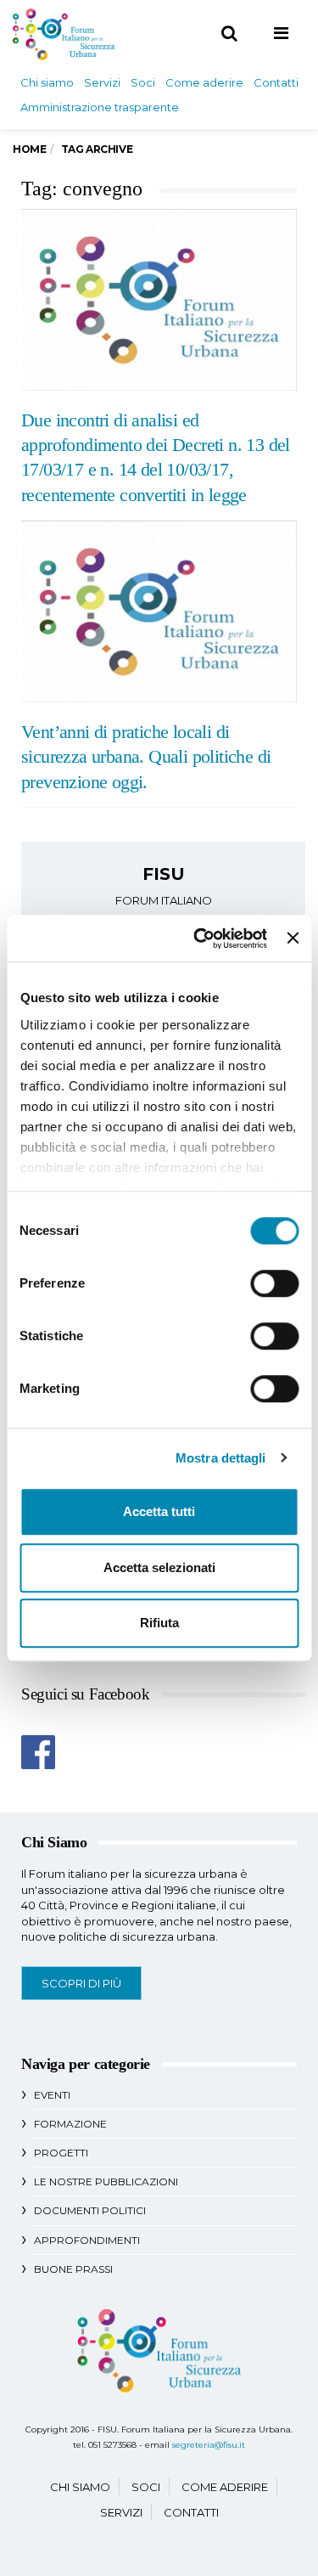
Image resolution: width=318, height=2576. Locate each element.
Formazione (70, 2124)
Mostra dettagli (221, 1458)
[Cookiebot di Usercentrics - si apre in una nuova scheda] (200, 939)
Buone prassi (73, 2269)
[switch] (274, 1283)
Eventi (52, 2095)
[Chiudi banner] (293, 939)
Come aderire (204, 82)
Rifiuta (159, 1623)
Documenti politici (90, 2210)
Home (29, 149)
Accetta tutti (159, 1511)
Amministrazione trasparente (100, 107)
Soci (143, 82)
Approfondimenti (87, 2240)
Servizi (102, 82)
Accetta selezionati (159, 1567)
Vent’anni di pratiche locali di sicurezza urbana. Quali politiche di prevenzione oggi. (146, 757)
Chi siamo (47, 82)
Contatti (276, 82)
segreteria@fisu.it (209, 2445)
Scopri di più (81, 1983)
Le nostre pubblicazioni (106, 2181)
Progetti (61, 2153)
